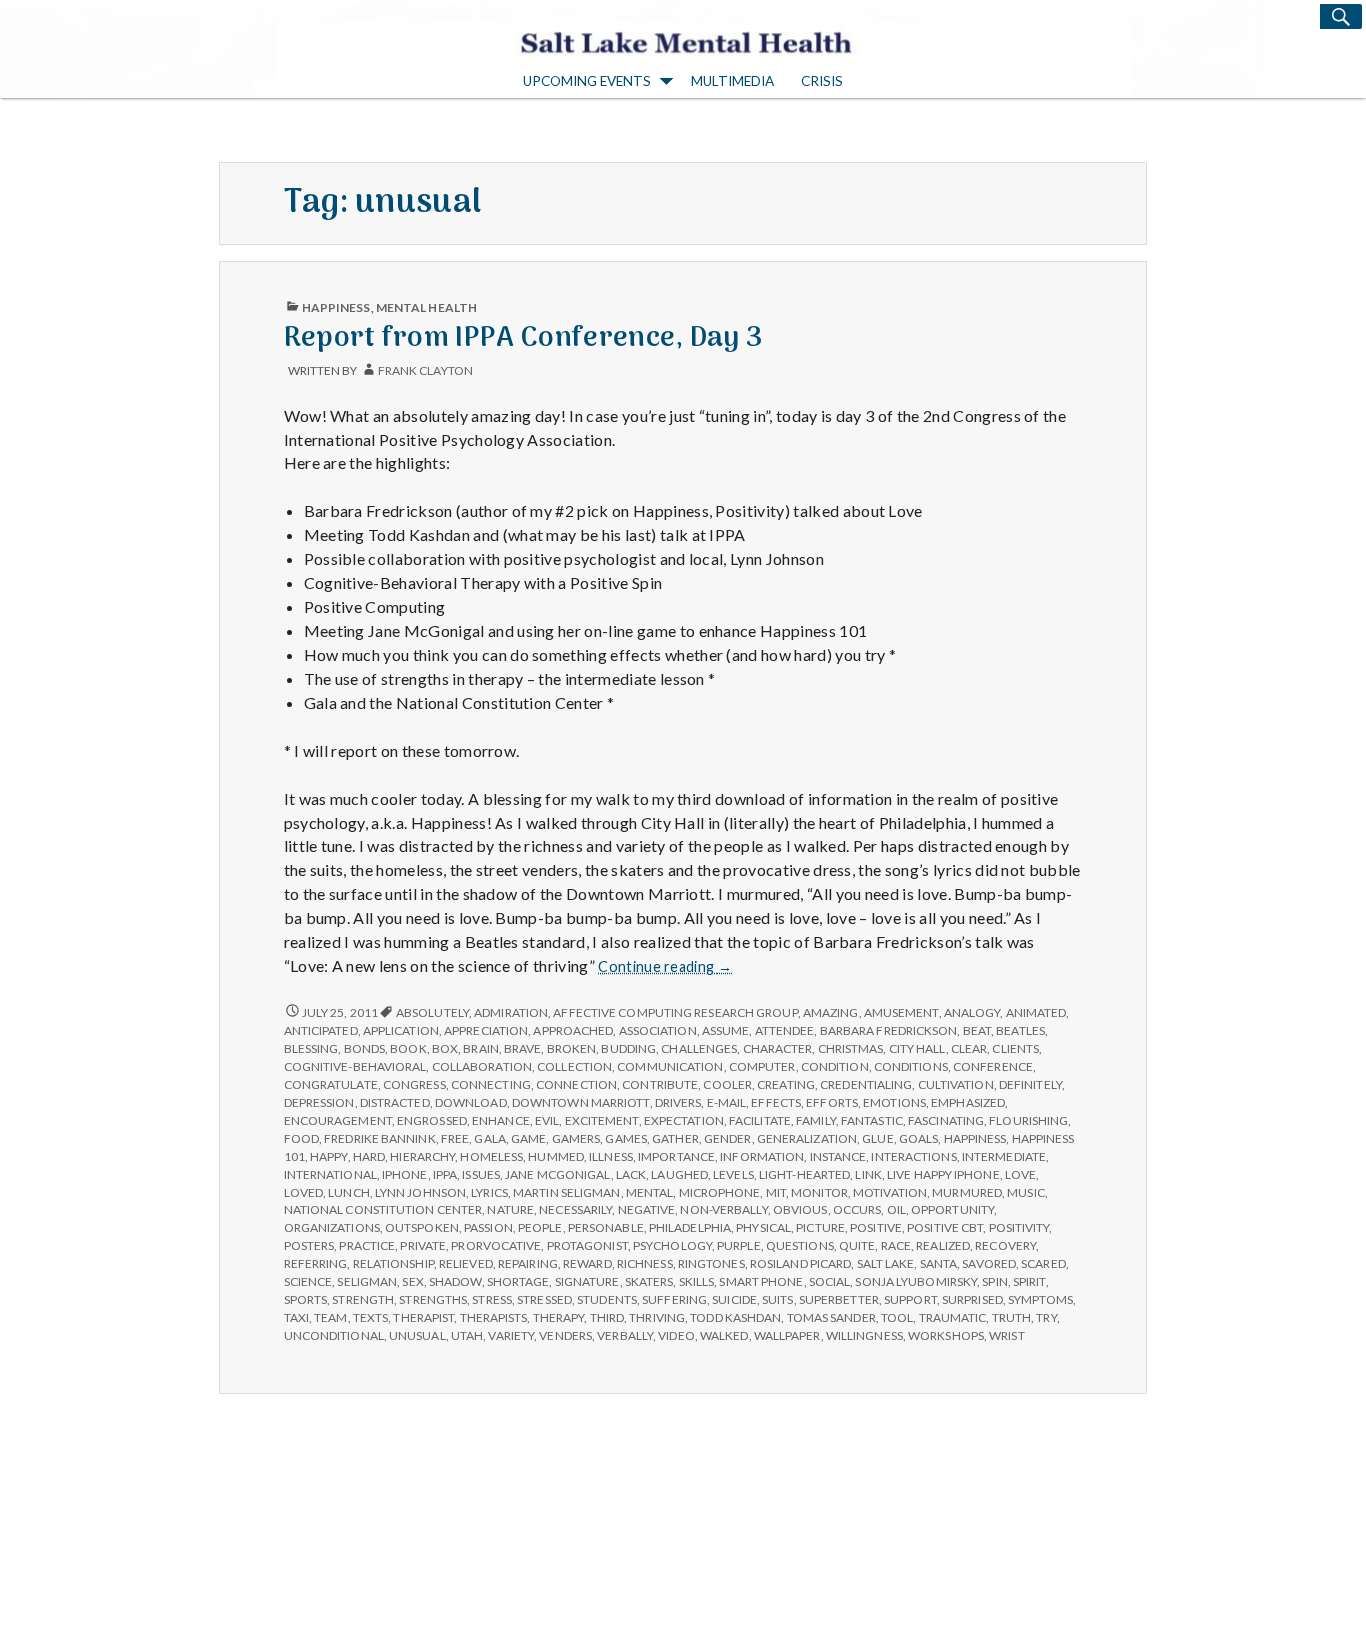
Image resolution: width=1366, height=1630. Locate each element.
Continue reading (665, 967)
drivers (678, 1102)
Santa (938, 1263)
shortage (518, 1281)
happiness (975, 1138)
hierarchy (422, 1156)
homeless (491, 1156)
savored (989, 1263)
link (868, 1174)
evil (547, 1120)
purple (739, 1245)
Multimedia (732, 81)
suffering (674, 1299)
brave (522, 1048)
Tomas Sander (831, 1317)
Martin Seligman (566, 1192)
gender (728, 1138)
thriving (657, 1317)
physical (763, 1227)
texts (370, 1317)
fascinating (946, 1120)
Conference (993, 1066)
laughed (679, 1174)
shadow (455, 1281)
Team (330, 1317)
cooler (727, 1084)
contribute (660, 1084)
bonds (364, 1048)
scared (1043, 1263)
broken (572, 1048)
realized (943, 1245)
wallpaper (787, 1335)
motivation (890, 1192)
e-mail (727, 1102)
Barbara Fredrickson (889, 1030)
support (910, 1299)
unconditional (334, 1335)
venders (565, 1335)
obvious (800, 1209)
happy (328, 1156)
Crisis (822, 81)
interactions (913, 1156)
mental (650, 1192)
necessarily (575, 1209)
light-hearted (804, 1174)
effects (776, 1102)
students (607, 1299)
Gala (489, 1138)
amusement (901, 1012)
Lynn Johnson (420, 1192)
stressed (544, 1299)
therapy (559, 1317)
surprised (972, 1299)
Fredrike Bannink (380, 1138)
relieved (466, 1263)
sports (306, 1299)
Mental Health (426, 307)
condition (835, 1066)
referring (316, 1263)
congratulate (331, 1084)
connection (576, 1084)
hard (369, 1156)
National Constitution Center (383, 1209)
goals (918, 1138)
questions (800, 1245)
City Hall (917, 1048)
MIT (776, 1192)
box (445, 1048)
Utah (467, 1335)
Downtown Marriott (581, 1102)
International (330, 1174)
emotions (894, 1102)
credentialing (866, 1084)
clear (969, 1048)
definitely (1030, 1084)
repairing (528, 1263)
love (1020, 1174)
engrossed (432, 1120)
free (455, 1138)
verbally (625, 1335)
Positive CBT (945, 1227)
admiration (511, 1012)
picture (820, 1227)
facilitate (760, 1120)
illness (611, 1156)
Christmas (851, 1048)
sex (412, 1281)
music (1025, 1192)
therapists (494, 1317)
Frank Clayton (425, 370)
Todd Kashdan (735, 1317)
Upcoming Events (587, 81)
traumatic (953, 1317)
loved (303, 1192)
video (676, 1335)
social (830, 1281)
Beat (977, 1030)
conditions (911, 1066)
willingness (864, 1335)
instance (838, 1156)
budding (628, 1048)
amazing (831, 1012)
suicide (734, 1299)
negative (647, 1209)
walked (724, 1335)
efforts (832, 1102)
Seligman (367, 1281)
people (540, 1227)
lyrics (489, 1192)
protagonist (587, 1245)
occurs (857, 1209)
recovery (1005, 1245)
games (625, 1138)
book (408, 1048)
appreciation (486, 1030)
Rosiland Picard (800, 1263)
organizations (332, 1227)
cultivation (956, 1084)
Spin (994, 1281)
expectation (684, 1120)
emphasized (968, 1102)
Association (658, 1030)
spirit (1029, 1281)
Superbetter (839, 1299)
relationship (393, 1263)
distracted (395, 1102)
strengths (433, 1299)
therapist (423, 1317)
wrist (1006, 1335)
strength (363, 1299)
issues (481, 1174)
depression (319, 1102)
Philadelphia (690, 1227)
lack (631, 1174)
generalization (807, 1138)
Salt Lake (886, 1263)
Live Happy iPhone (943, 1174)
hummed (556, 1156)
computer (762, 1066)
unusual (417, 1335)
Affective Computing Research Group (675, 1012)
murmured (967, 1192)
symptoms (1040, 1299)
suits (777, 1299)
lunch (348, 1192)
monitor (819, 1192)
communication (670, 1066)
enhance (501, 1120)
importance (676, 1156)
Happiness (336, 307)
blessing (311, 1048)
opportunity (952, 1209)
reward (587, 1263)
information (762, 1156)
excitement (602, 1120)
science (308, 1281)
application (401, 1030)
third (607, 1317)
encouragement (338, 1120)
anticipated (321, 1030)
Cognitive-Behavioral (355, 1066)
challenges (699, 1048)
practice (367, 1245)
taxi (296, 1317)
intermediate (1004, 1156)
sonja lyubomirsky (916, 1281)
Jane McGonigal (557, 1174)
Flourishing (1028, 1120)
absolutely (432, 1012)
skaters (649, 1281)
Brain (480, 1048)
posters (309, 1245)
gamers (576, 1138)
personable (606, 1227)
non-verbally (723, 1209)
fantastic (872, 1120)
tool (897, 1317)
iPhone (405, 1174)
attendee (785, 1030)
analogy (972, 1012)
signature (587, 1281)
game (528, 1138)
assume (726, 1030)
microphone (720, 1192)
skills (697, 1281)
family (816, 1120)
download (471, 1102)
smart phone (761, 1281)
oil (896, 1209)
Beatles (1020, 1030)
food (301, 1138)
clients (1015, 1048)
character (778, 1048)
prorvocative (496, 1245)
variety (511, 1335)
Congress (414, 1084)
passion (488, 1227)
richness (645, 1263)
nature (510, 1209)
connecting (491, 1084)
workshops (946, 1335)
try (1046, 1317)
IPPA (445, 1174)
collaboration (482, 1066)
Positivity (1019, 1227)
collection (574, 1066)
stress (492, 1299)
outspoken (422, 1227)
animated (1036, 1012)
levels (733, 1174)
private (423, 1245)
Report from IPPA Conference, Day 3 (523, 338)
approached (573, 1030)
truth (1011, 1317)
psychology (672, 1245)
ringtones (711, 1263)
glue (877, 1138)
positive (876, 1227)
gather (675, 1138)
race (896, 1245)
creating (786, 1084)
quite (857, 1245)
